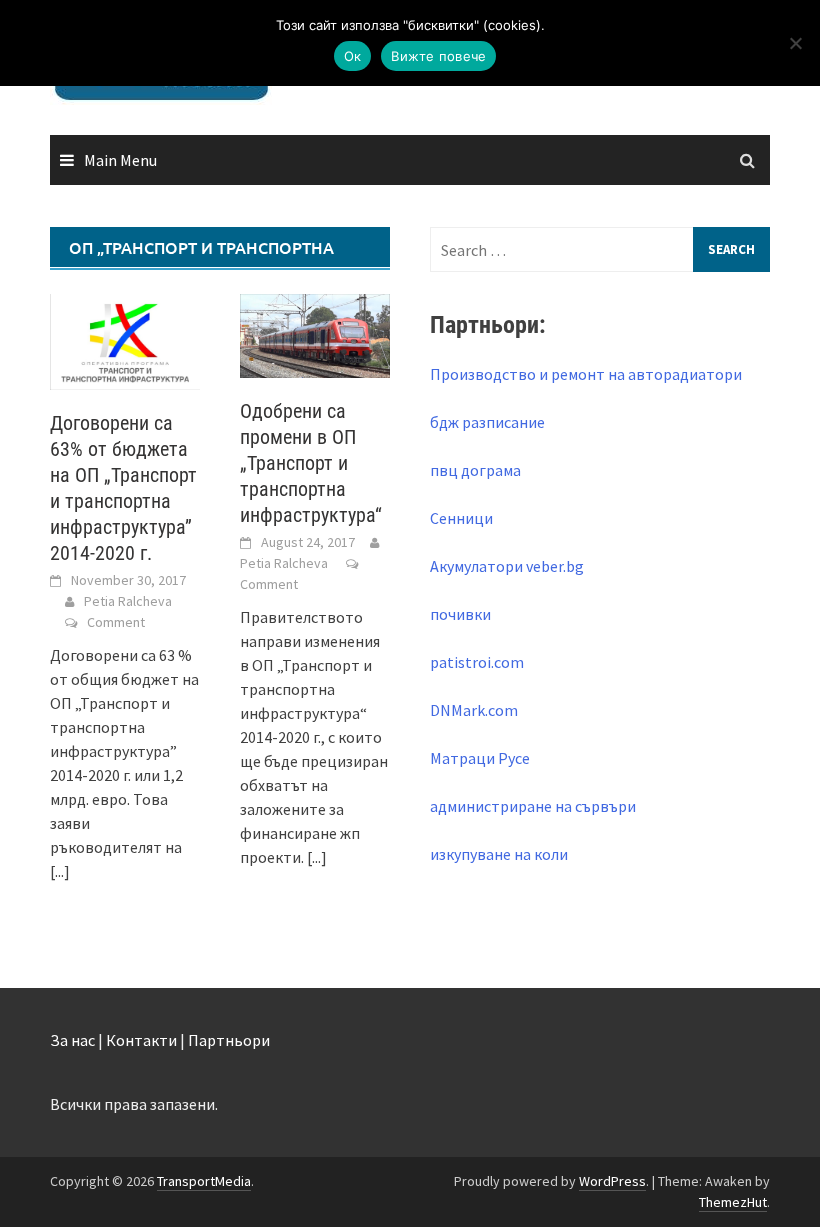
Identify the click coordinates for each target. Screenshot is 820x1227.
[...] (60, 871)
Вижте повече (438, 56)
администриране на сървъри (533, 806)
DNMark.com (474, 710)
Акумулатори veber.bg (507, 566)
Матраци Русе (480, 758)
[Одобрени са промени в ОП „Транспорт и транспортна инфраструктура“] (315, 334)
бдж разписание (487, 422)
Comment (116, 622)
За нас (72, 1040)
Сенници (461, 518)
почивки (460, 614)
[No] (795, 43)
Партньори (229, 1040)
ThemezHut (733, 1202)
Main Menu (120, 160)
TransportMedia (204, 1181)
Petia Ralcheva (128, 601)
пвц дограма (475, 470)
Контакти (141, 1040)
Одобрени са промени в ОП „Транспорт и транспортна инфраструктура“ (311, 463)
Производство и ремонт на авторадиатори (586, 374)
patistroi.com (477, 662)
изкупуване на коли (499, 854)
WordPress (612, 1181)
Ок (353, 56)
